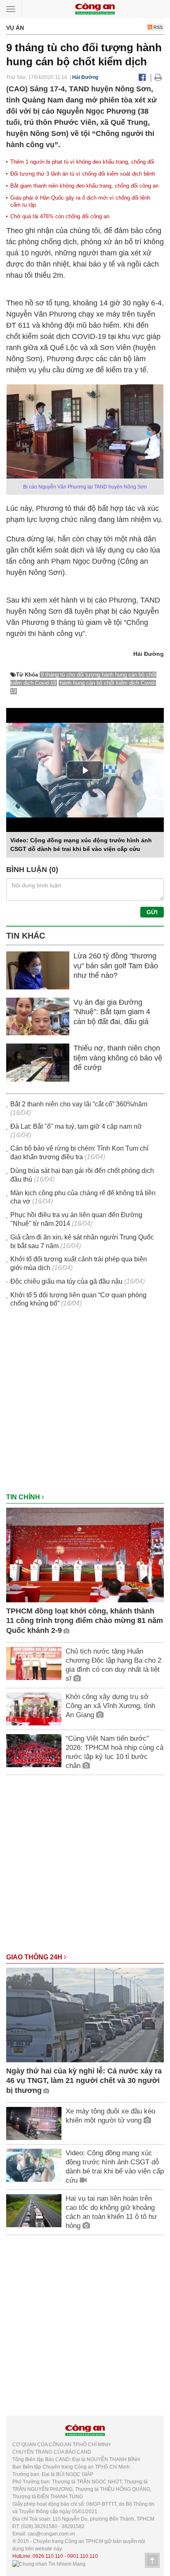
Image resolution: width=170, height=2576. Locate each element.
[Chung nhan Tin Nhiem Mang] (49, 2564)
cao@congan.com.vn (51, 2534)
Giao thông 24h (35, 1957)
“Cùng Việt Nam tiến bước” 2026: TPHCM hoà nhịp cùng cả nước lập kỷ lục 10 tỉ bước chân (115, 1752)
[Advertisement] (85, 1404)
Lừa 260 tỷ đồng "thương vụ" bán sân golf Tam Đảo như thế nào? (116, 966)
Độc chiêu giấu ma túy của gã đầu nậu (66, 1281)
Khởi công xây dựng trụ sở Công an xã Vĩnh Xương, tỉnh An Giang (110, 1706)
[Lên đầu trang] (152, 2560)
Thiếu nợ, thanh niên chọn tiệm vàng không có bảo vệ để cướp (118, 1058)
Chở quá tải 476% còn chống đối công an (60, 216)
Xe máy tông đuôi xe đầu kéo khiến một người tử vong (110, 2116)
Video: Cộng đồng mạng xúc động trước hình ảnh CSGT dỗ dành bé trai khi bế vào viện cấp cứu (115, 2167)
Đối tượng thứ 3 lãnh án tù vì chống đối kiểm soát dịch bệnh (83, 174)
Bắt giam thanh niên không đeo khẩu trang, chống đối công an (84, 186)
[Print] (158, 77)
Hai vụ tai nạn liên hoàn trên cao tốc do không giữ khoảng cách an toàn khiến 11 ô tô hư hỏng (111, 2212)
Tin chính (24, 1497)
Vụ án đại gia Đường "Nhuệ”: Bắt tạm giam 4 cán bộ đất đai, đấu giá (112, 1012)
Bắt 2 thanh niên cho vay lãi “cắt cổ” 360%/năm (79, 1104)
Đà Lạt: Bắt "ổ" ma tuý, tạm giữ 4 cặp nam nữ (76, 1126)
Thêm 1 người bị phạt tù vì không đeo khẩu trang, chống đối (82, 162)
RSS (157, 27)
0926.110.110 (48, 2556)
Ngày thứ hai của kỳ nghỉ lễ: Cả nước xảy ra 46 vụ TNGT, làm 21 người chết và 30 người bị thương (84, 2081)
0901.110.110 (83, 2556)
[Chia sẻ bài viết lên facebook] (142, 77)
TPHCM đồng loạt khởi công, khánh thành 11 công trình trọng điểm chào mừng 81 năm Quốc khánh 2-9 (85, 1621)
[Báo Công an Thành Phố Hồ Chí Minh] (95, 8)
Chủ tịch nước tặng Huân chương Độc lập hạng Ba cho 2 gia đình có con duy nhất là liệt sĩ (113, 1665)
